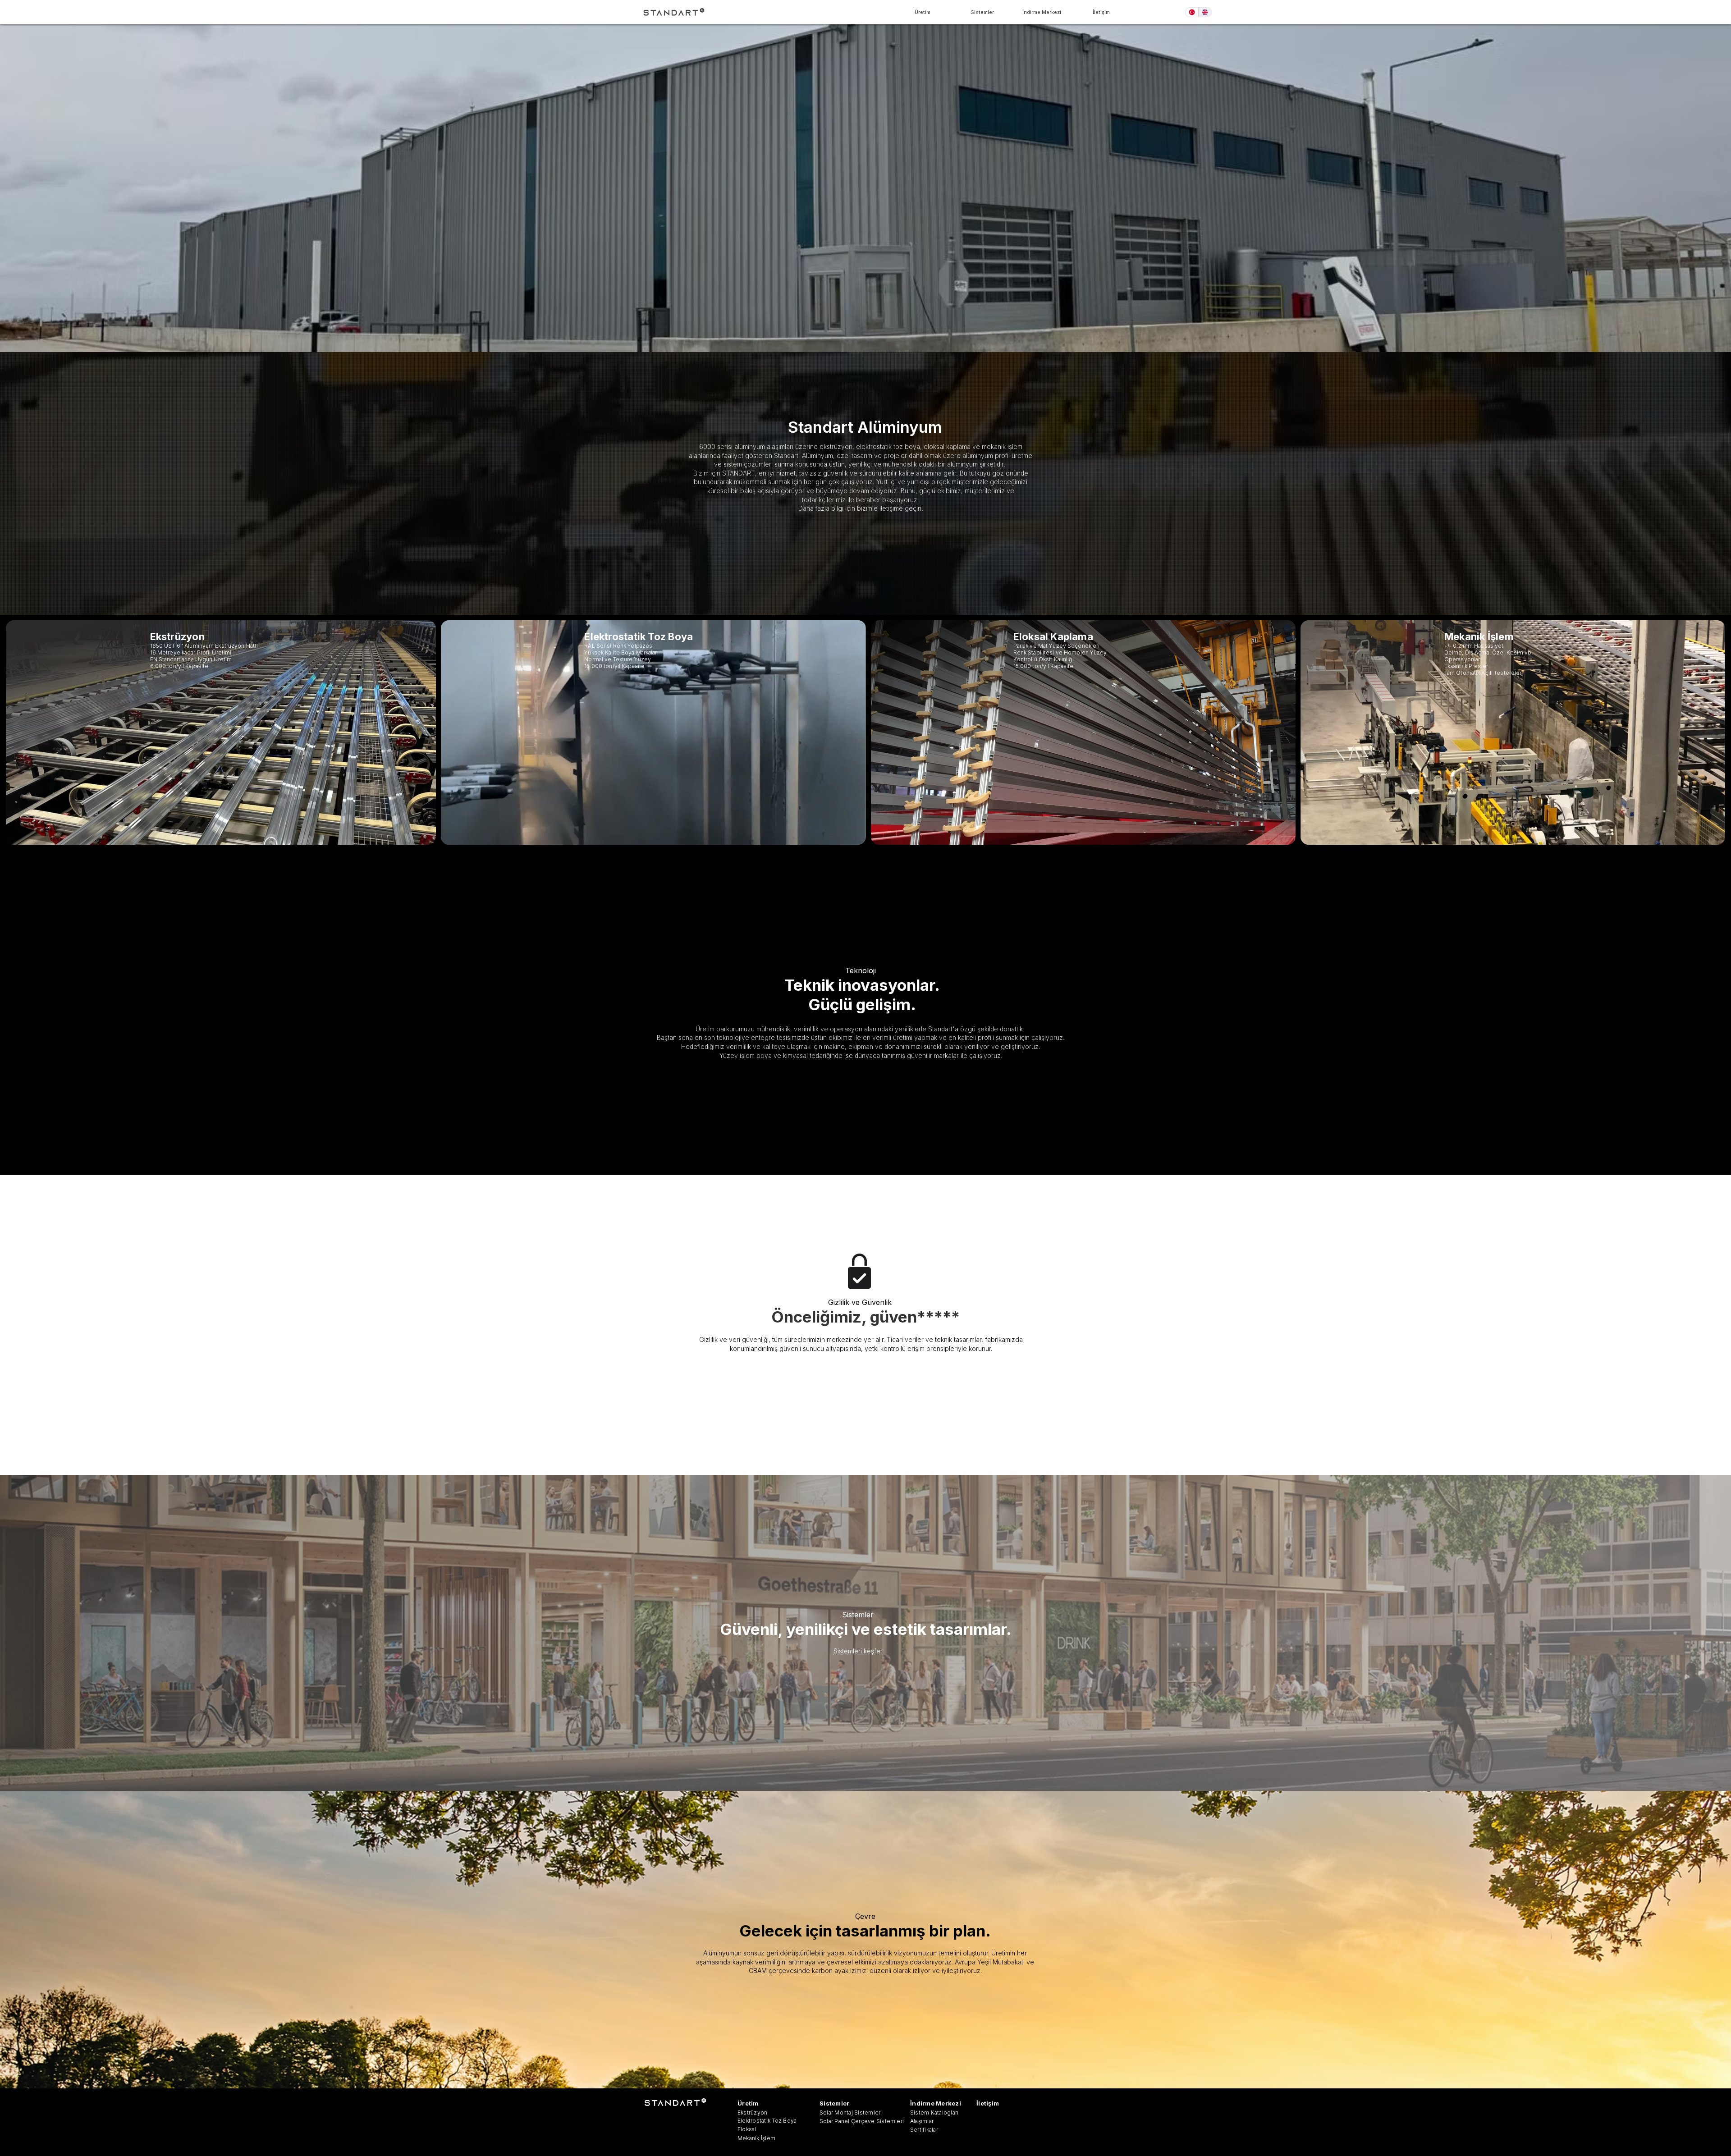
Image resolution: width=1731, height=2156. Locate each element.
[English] (1205, 12)
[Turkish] (1192, 12)
